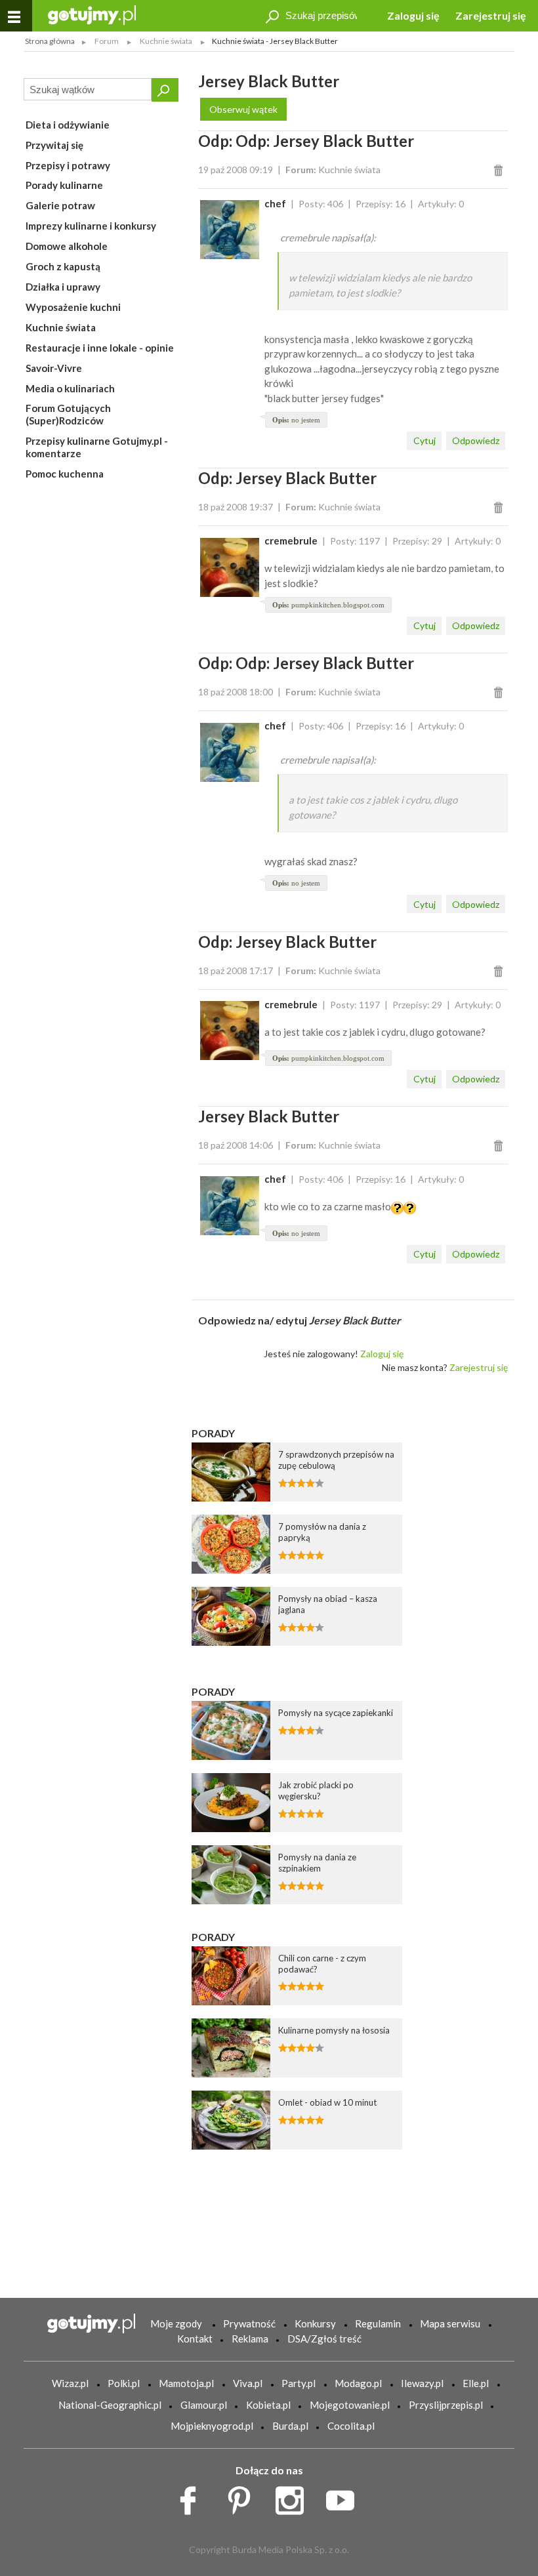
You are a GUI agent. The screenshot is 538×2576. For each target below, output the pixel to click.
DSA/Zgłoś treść (324, 2339)
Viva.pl (248, 2383)
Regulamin (378, 2323)
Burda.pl (290, 2426)
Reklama (250, 2339)
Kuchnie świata (61, 327)
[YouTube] (345, 2497)
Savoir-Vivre (54, 368)
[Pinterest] (244, 2497)
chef (275, 203)
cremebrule (291, 541)
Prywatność (249, 2323)
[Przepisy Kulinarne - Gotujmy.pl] (92, 14)
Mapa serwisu (450, 2323)
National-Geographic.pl (110, 2405)
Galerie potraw (60, 205)
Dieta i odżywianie (68, 125)
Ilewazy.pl (422, 2383)
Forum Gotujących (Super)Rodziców (68, 414)
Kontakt (195, 2339)
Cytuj (424, 440)
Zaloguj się (413, 15)
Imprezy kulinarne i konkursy (91, 226)
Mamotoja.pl (186, 2383)
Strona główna (50, 41)
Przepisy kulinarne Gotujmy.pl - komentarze (97, 447)
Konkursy (315, 2323)
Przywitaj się (54, 145)
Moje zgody (176, 2323)
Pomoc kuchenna (65, 474)
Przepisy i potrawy (68, 165)
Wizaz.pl (70, 2383)
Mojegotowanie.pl (350, 2405)
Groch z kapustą (63, 266)
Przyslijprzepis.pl (446, 2405)
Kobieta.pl (268, 2405)
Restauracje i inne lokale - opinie (100, 348)
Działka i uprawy (63, 287)
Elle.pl (476, 2383)
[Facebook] (193, 2497)
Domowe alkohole (67, 246)
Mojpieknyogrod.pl (212, 2426)
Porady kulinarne (64, 185)
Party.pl (299, 2383)
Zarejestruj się (491, 15)
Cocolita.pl (351, 2426)
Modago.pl (358, 2383)
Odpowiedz (476, 440)
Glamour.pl (204, 2405)
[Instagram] (294, 2497)
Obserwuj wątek (243, 109)
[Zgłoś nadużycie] (500, 170)
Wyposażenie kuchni (73, 307)
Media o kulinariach (70, 388)
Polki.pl (124, 2383)
